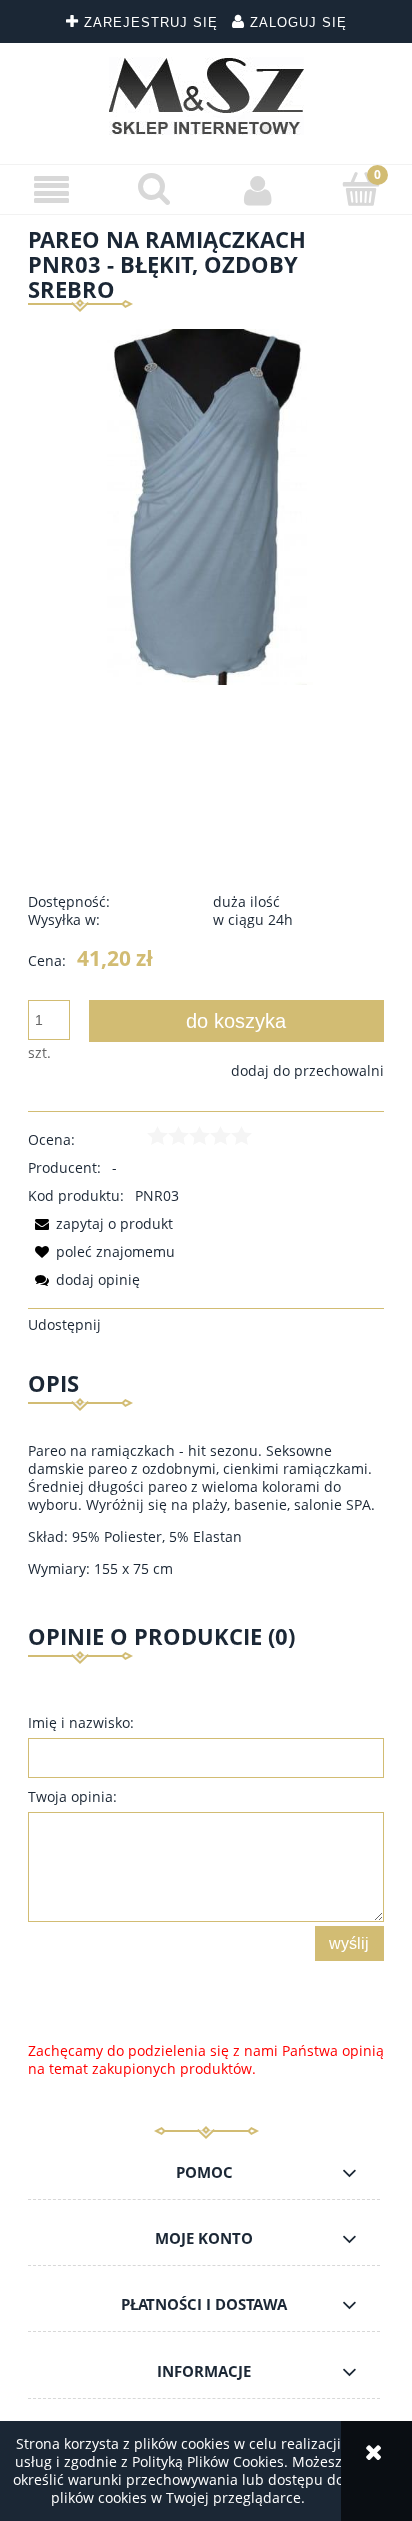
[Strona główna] (206, 96)
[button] (51, 190)
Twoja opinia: (72, 1796)
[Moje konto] (257, 190)
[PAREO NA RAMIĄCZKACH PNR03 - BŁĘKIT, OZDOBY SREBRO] (206, 504)
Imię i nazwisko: (81, 1722)
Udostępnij (64, 1324)
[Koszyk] (360, 189)
